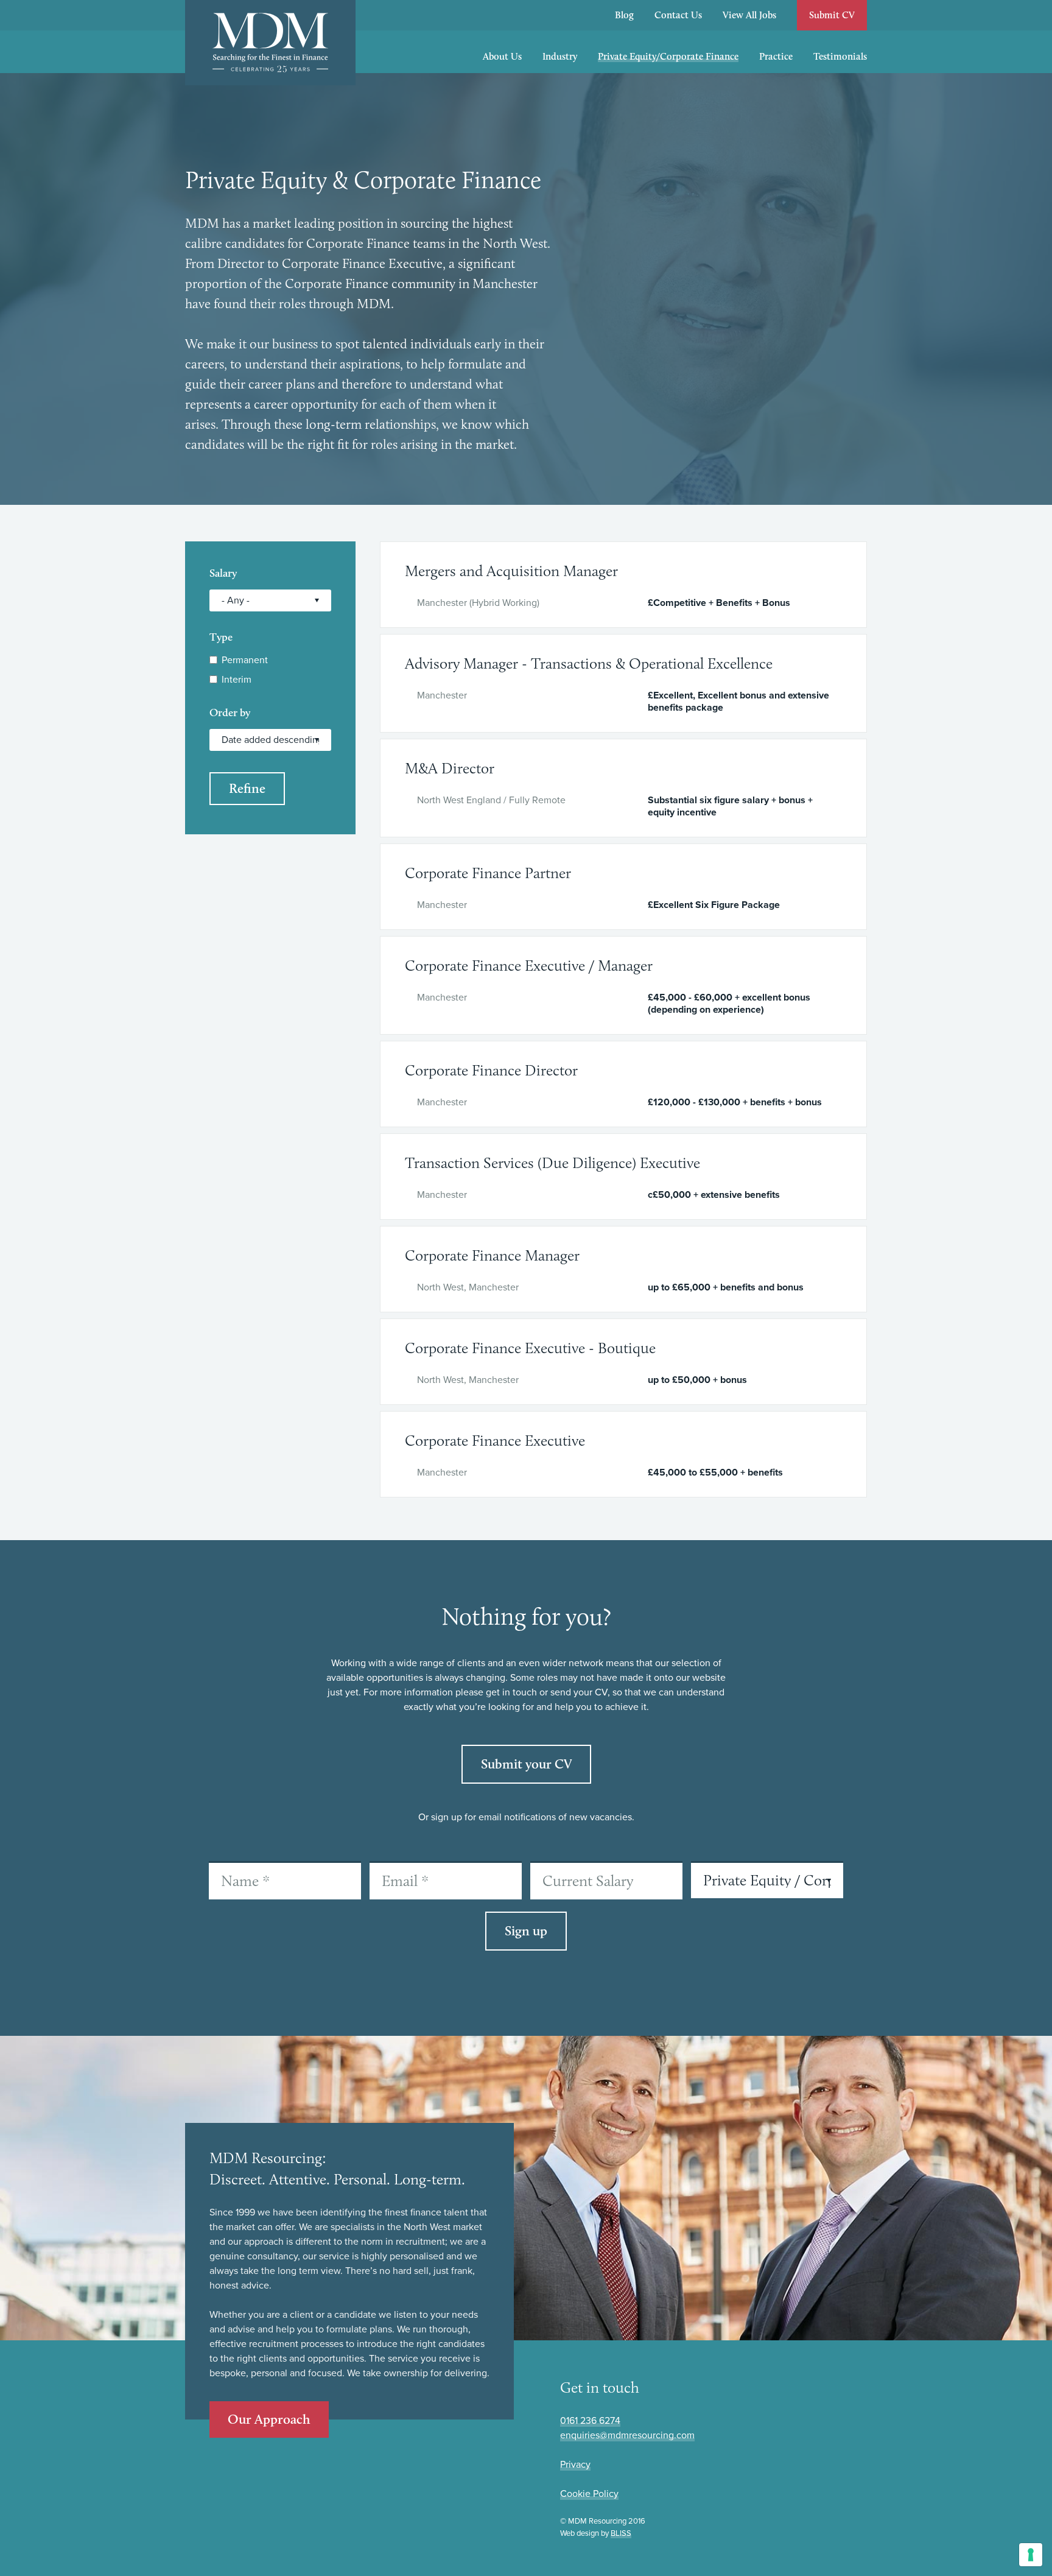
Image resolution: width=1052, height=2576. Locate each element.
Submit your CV (526, 1764)
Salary (223, 573)
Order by (230, 713)
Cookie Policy (589, 2494)
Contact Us (678, 15)
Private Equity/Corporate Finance (668, 56)
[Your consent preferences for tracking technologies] (1031, 2555)
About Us (502, 56)
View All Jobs (749, 15)
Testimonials (840, 56)
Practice (776, 56)
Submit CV (832, 15)
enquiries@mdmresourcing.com (627, 2435)
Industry (560, 56)
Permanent (245, 660)
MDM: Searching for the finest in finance (270, 43)
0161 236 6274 (590, 2421)
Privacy (575, 2465)
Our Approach (269, 2419)
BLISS (621, 2533)
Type (221, 637)
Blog (624, 15)
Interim (237, 680)
